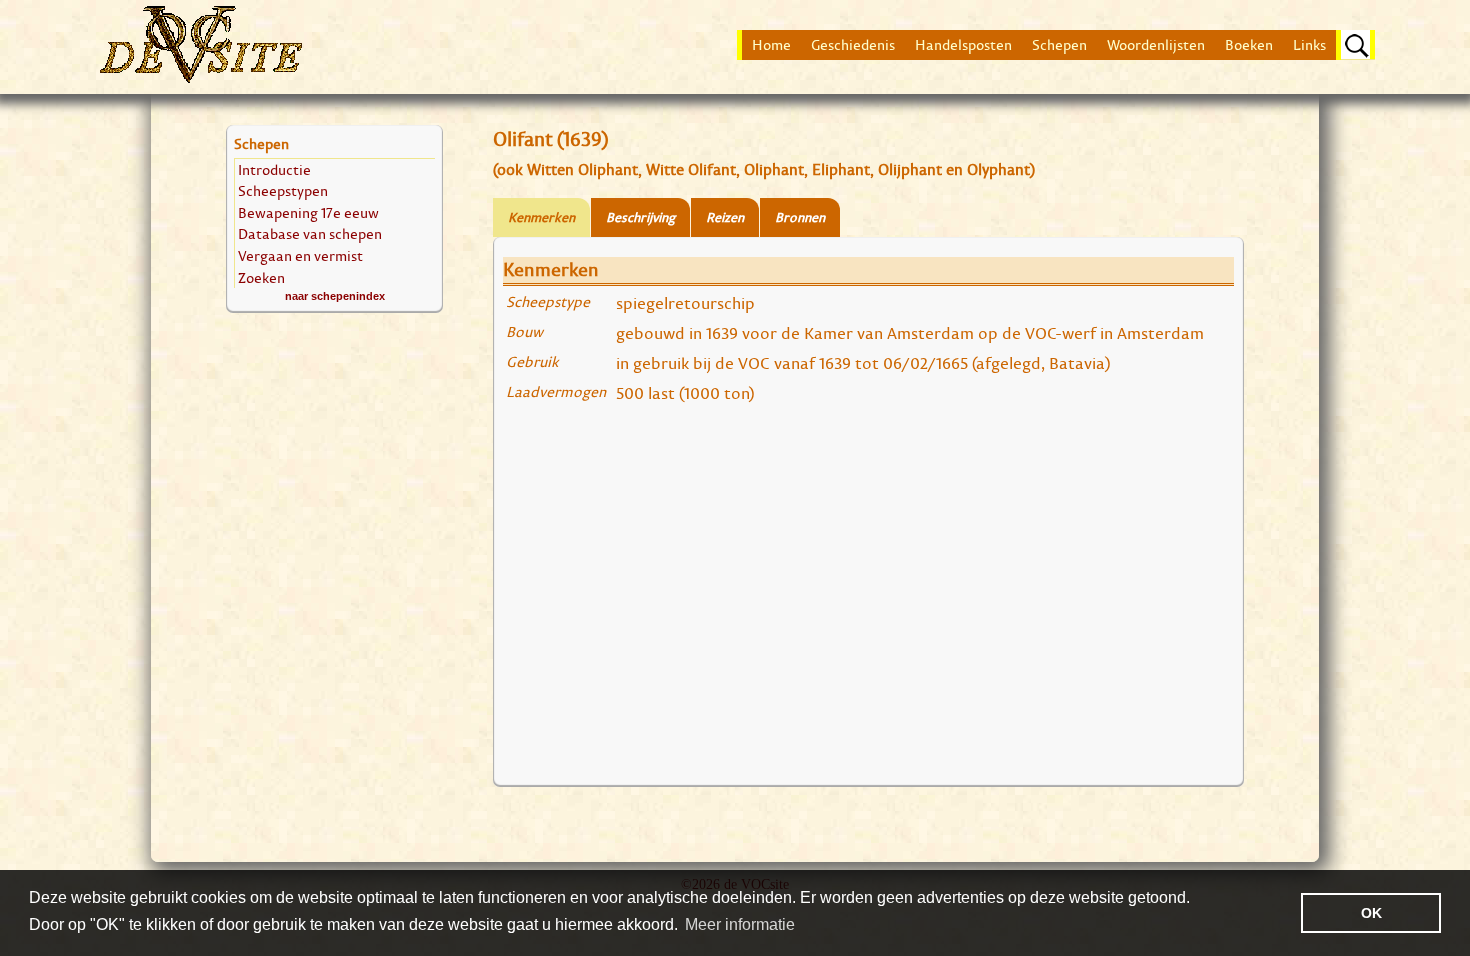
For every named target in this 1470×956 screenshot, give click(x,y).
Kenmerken (541, 217)
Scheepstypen (283, 190)
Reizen (725, 217)
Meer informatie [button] (740, 924)
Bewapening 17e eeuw (308, 212)
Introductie (274, 169)
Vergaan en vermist (300, 255)
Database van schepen (310, 233)
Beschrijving (640, 217)
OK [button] (1371, 913)
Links (1309, 45)
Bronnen (800, 217)
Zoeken (261, 277)
